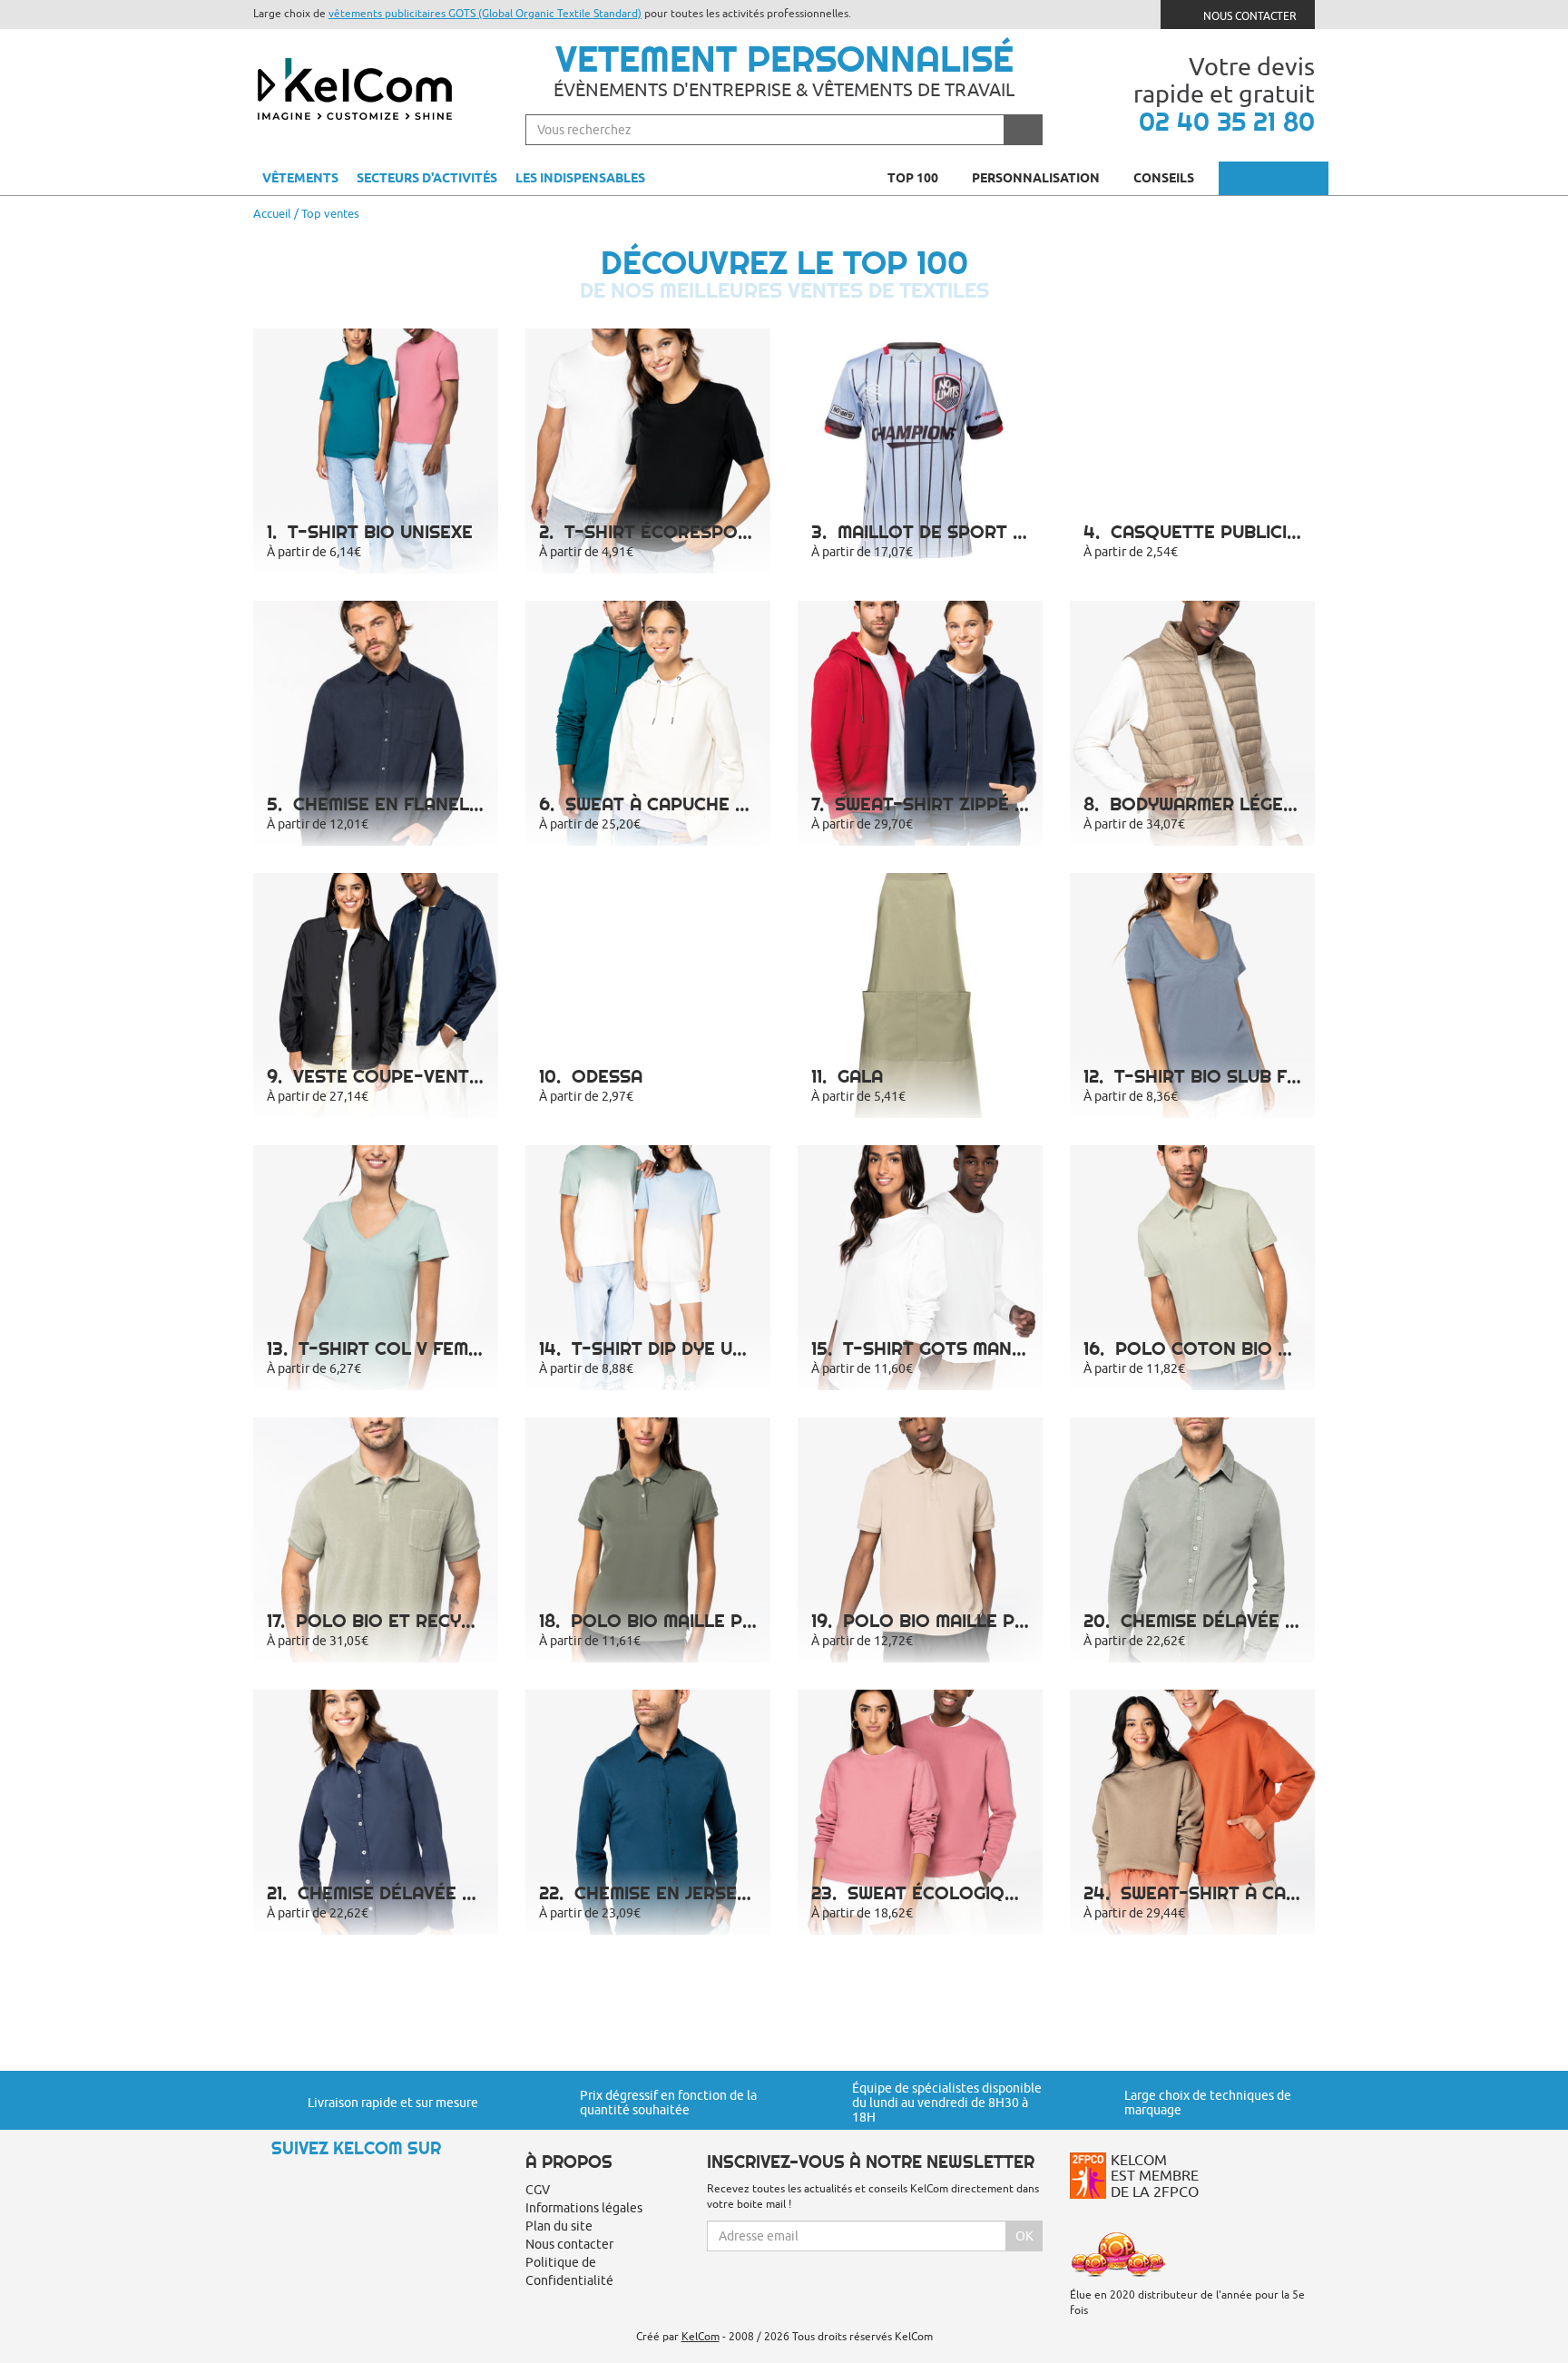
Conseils (1165, 178)
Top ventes (330, 213)
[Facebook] (299, 2181)
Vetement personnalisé (784, 59)
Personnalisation (1037, 178)
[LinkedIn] (330, 2181)
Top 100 (914, 178)
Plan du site (559, 2226)
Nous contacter (1249, 16)
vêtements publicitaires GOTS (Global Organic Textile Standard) (485, 13)
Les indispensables (580, 178)
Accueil (272, 213)
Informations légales (584, 2208)
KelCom (701, 2336)
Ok (1024, 2236)
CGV (538, 2190)
